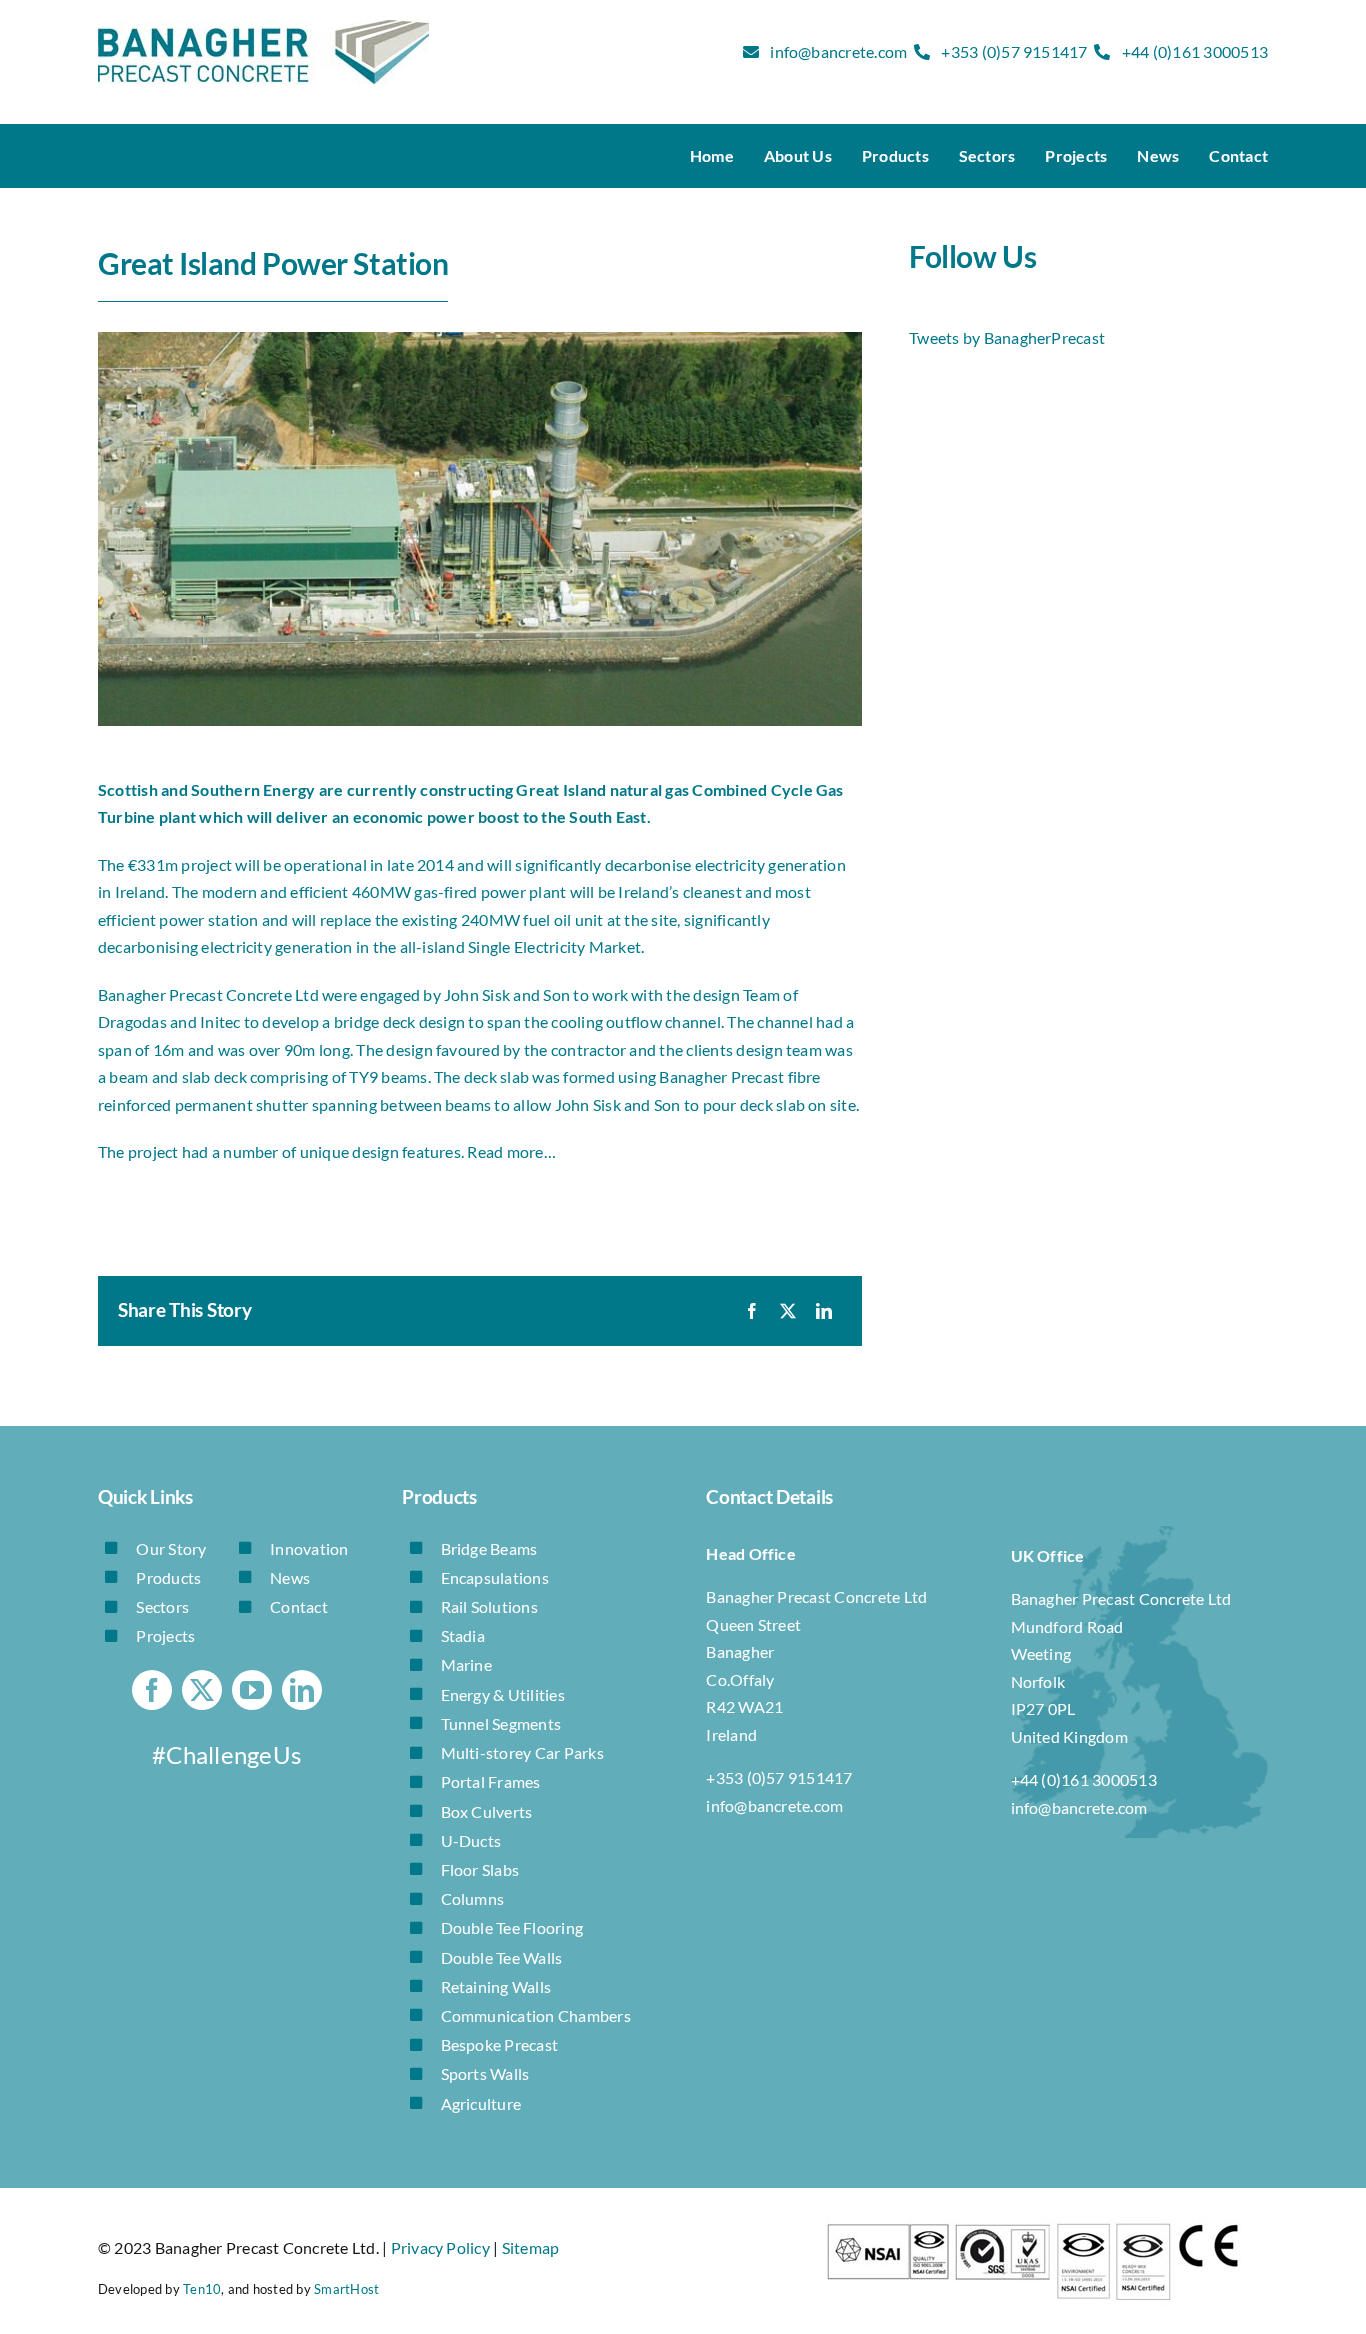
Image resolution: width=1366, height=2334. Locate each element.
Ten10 (202, 2289)
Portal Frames (491, 1781)
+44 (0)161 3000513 (1195, 51)
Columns (473, 1898)
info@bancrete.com (838, 51)
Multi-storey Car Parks (522, 1752)
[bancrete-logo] (263, 27)
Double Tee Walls (502, 1957)
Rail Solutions (489, 1606)
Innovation (309, 1548)
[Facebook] (752, 1311)
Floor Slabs (480, 1869)
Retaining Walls (496, 1986)
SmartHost (346, 2289)
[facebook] (152, 1690)
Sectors (162, 1606)
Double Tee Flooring (512, 1927)
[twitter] (202, 1690)
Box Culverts (487, 1811)
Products (168, 1577)
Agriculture (481, 2103)
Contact (299, 1606)
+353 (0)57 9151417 (1014, 51)
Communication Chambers (536, 2015)
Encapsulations (495, 1577)
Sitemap (531, 2247)
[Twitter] (788, 1311)
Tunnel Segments (501, 1723)
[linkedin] (302, 1690)
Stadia (463, 1635)
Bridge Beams (489, 1548)
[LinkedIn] (824, 1311)
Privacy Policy (440, 2247)
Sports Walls (485, 2073)
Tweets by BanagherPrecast (1007, 337)
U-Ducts (471, 1840)
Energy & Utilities (503, 1694)
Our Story (171, 1548)
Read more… (511, 1151)
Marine (466, 1664)
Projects (165, 1635)
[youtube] (252, 1690)
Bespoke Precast (500, 2044)
